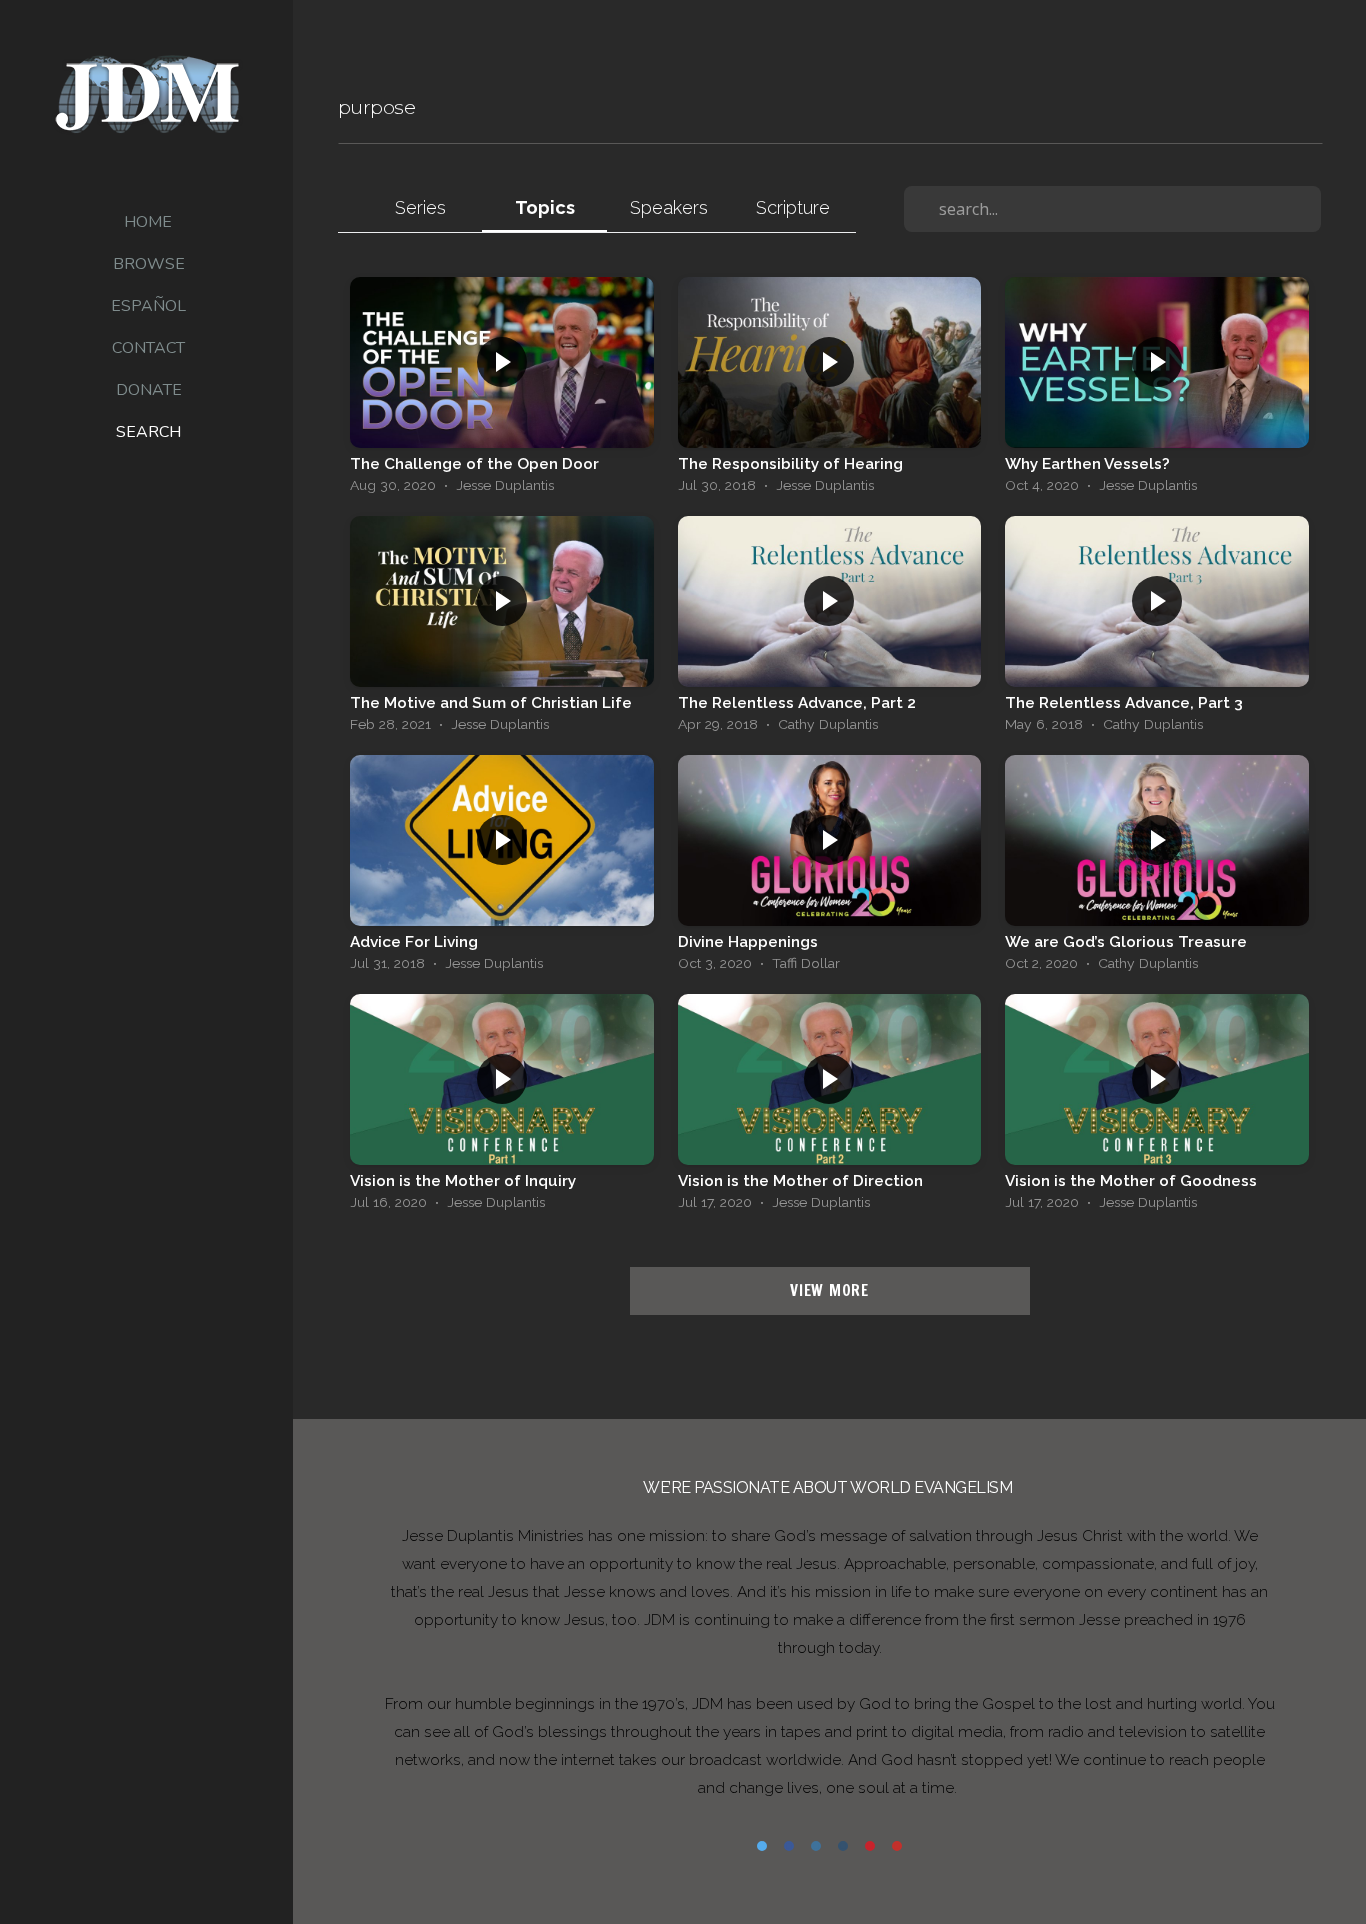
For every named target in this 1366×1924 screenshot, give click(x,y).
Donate (149, 390)
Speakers (669, 207)
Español (148, 306)
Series (420, 207)
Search (148, 432)
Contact (148, 348)
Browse (149, 264)
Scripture (793, 207)
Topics (545, 207)
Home (148, 222)
